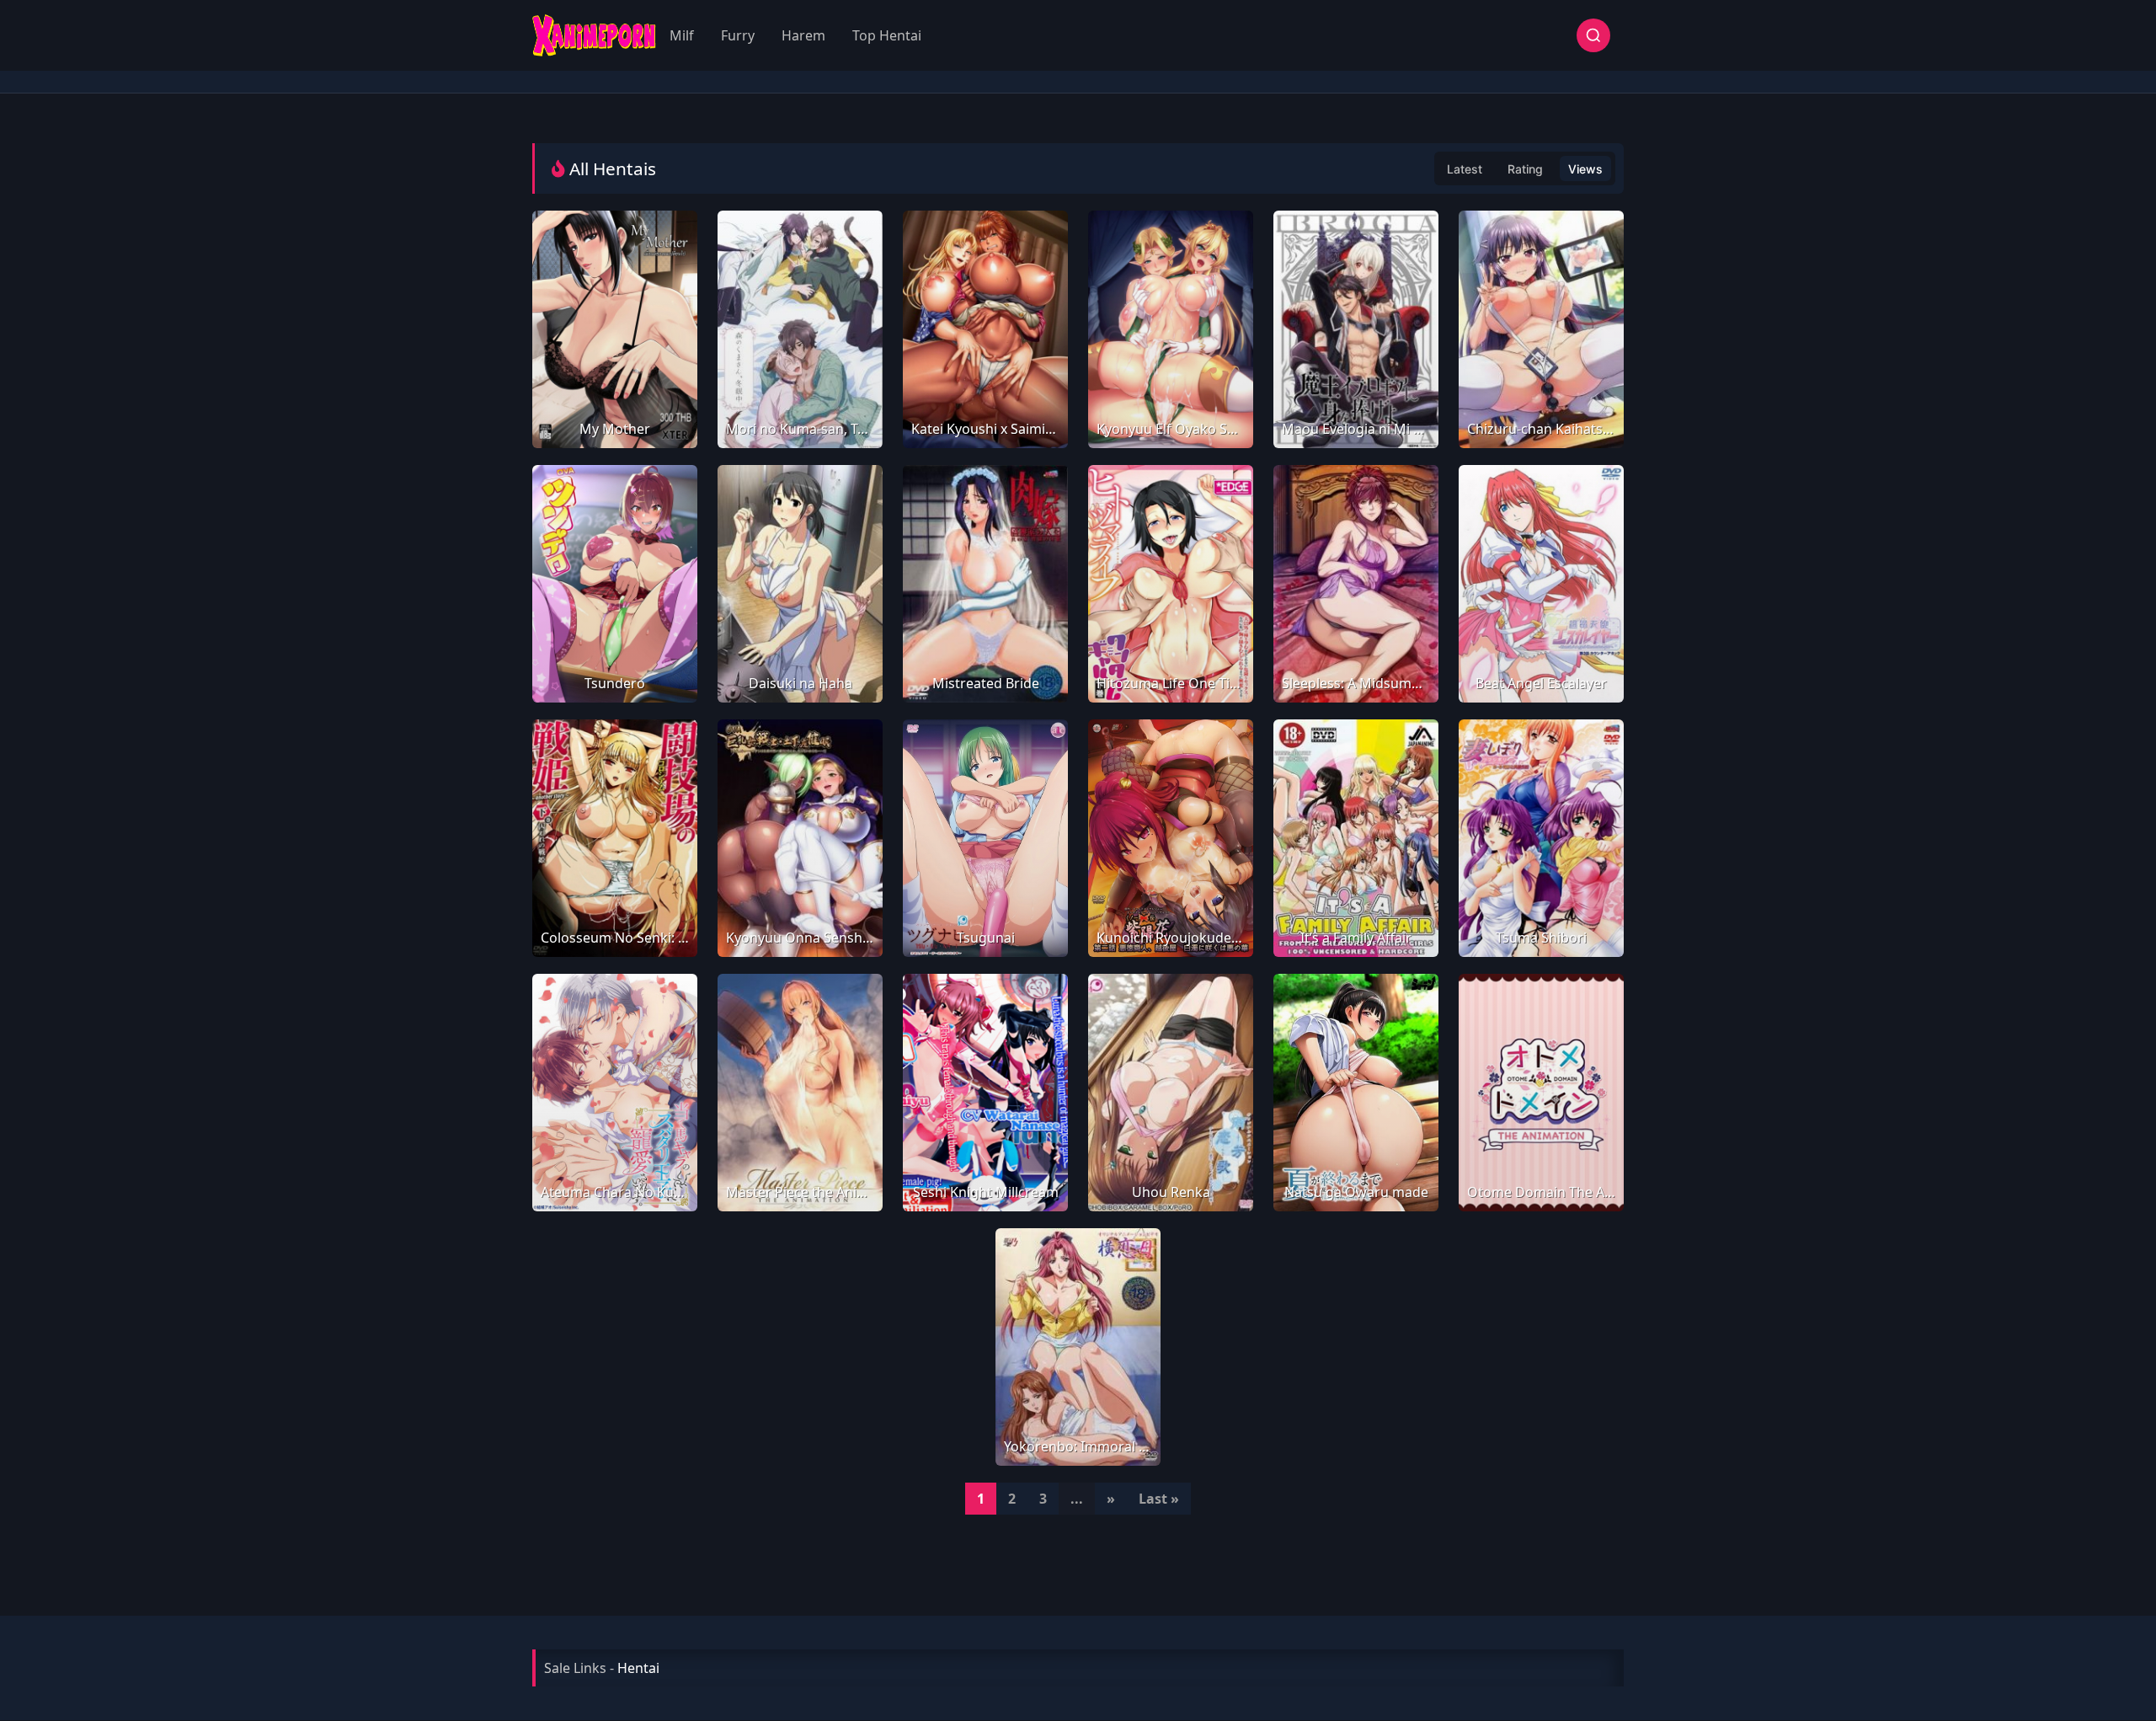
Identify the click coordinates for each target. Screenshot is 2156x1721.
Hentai (638, 1668)
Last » (1159, 1499)
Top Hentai (887, 35)
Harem (803, 35)
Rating (1525, 169)
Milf (682, 35)
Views (1585, 169)
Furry (738, 35)
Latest (1465, 169)
